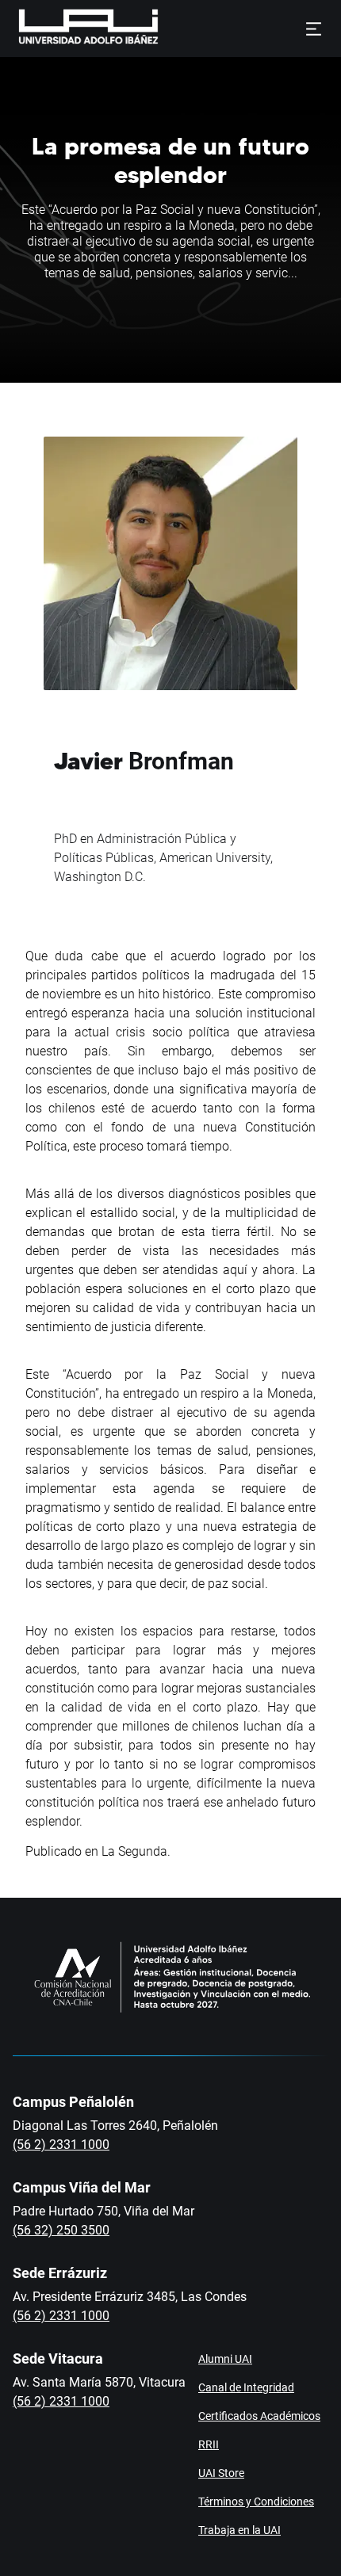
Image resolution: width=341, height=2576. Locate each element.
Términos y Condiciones (256, 2502)
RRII (209, 2444)
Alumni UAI (225, 2359)
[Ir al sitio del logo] (165, 29)
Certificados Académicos (259, 2416)
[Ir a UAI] (63, 29)
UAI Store (221, 2473)
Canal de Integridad (246, 2387)
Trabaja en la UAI (239, 2530)
